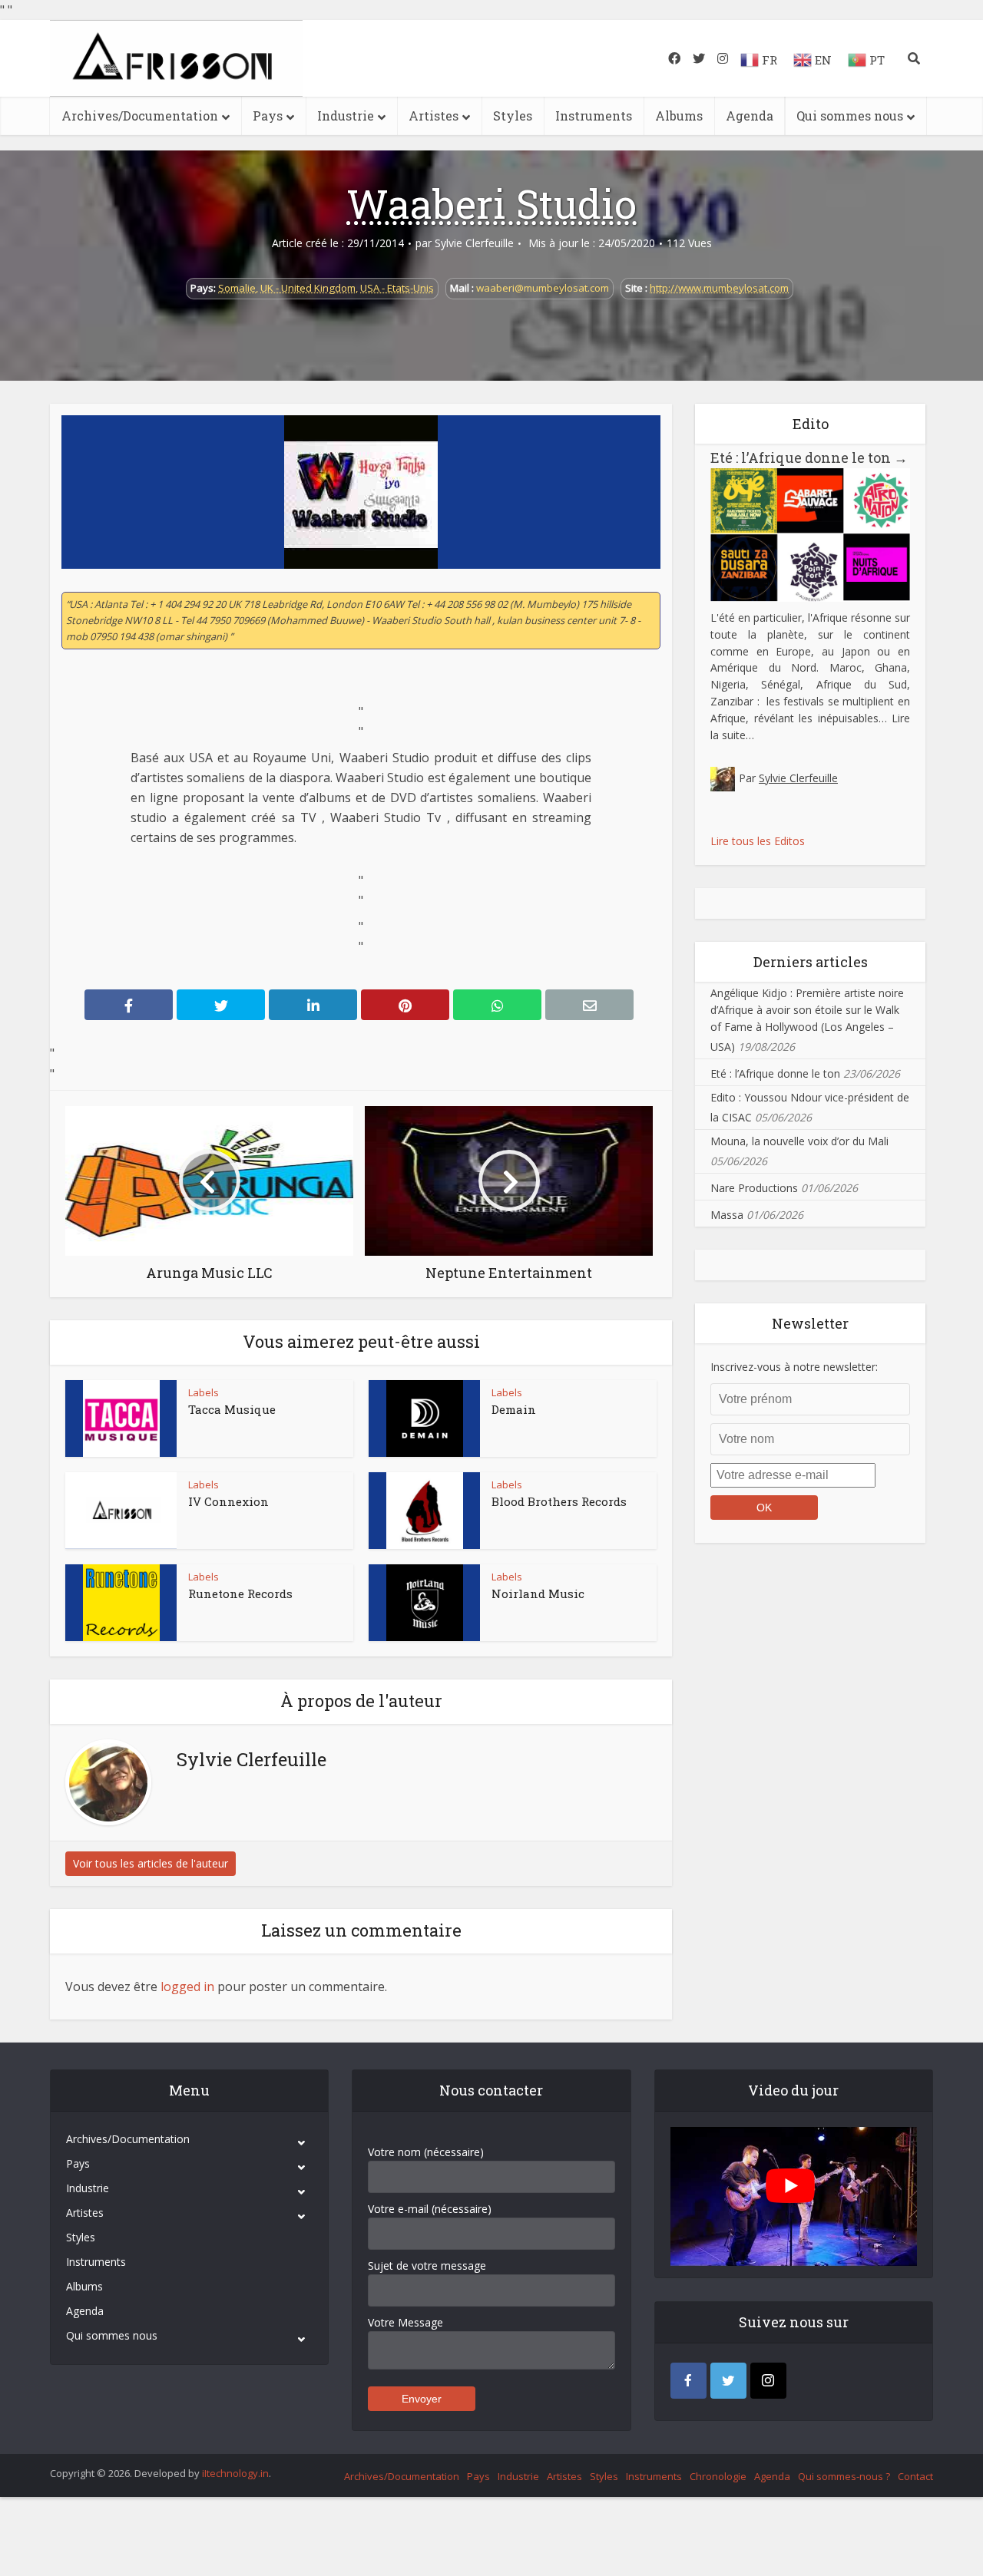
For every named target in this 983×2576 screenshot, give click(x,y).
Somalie (237, 288)
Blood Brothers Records (559, 1501)
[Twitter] (728, 2381)
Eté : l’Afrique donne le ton (809, 457)
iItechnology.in (235, 2473)
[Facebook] (688, 2381)
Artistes (434, 116)
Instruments (594, 116)
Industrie (346, 116)
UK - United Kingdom (308, 288)
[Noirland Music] (425, 1603)
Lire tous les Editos (758, 841)
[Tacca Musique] (121, 1418)
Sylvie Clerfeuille (474, 243)
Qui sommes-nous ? (844, 2476)
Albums (679, 116)
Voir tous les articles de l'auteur (151, 1863)
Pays (268, 116)
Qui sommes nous (850, 116)
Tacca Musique (232, 1409)
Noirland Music (538, 1593)
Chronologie (718, 2476)
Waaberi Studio (491, 203)
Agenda (750, 116)
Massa (727, 1215)
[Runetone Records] (121, 1603)
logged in (187, 1986)
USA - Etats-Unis (397, 288)
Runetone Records (240, 1593)
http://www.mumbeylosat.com (719, 288)
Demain (514, 1409)
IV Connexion (228, 1501)
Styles (513, 116)
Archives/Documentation (140, 116)
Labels (204, 1392)
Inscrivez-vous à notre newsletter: (794, 1367)
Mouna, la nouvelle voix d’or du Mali (799, 1141)
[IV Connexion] (121, 1511)
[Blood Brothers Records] (425, 1511)
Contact (915, 2476)
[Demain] (425, 1418)
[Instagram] (768, 2381)
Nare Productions (754, 1188)
